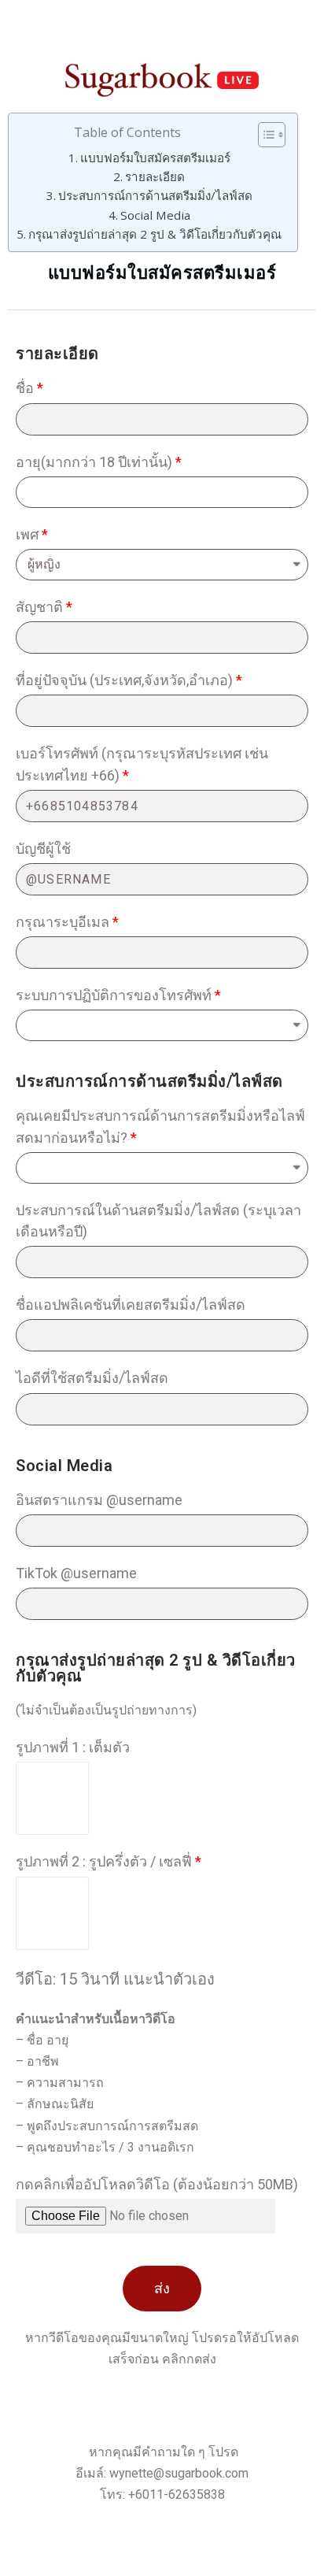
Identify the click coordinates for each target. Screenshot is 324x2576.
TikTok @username (76, 1573)
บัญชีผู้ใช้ (43, 849)
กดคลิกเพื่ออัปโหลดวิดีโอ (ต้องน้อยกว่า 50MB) (157, 2184)
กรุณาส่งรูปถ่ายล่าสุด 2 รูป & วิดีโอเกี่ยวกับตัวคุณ (155, 234)
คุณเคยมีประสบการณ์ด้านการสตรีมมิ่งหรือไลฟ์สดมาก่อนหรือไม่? (160, 1126)
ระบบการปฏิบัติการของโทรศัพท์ (114, 995)
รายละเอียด (155, 176)
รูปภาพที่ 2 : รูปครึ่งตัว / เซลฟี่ (104, 1861)
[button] (162, 2289)
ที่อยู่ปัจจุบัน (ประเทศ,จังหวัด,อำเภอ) (124, 680)
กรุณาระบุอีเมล (63, 922)
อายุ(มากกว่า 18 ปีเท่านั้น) (94, 462)
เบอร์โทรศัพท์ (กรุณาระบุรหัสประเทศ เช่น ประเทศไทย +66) (142, 764)
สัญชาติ (39, 607)
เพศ (27, 534)
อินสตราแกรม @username (99, 1500)
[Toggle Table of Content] (264, 135)
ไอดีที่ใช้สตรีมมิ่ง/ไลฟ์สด (92, 1378)
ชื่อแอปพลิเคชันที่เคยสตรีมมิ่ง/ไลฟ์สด (131, 1305)
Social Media (155, 215)
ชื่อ (25, 388)
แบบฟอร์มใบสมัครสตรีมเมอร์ (155, 158)
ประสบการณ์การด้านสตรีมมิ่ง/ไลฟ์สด (155, 195)
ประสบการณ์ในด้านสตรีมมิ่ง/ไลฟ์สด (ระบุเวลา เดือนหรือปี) (158, 1221)
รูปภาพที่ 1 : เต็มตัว (73, 1747)
